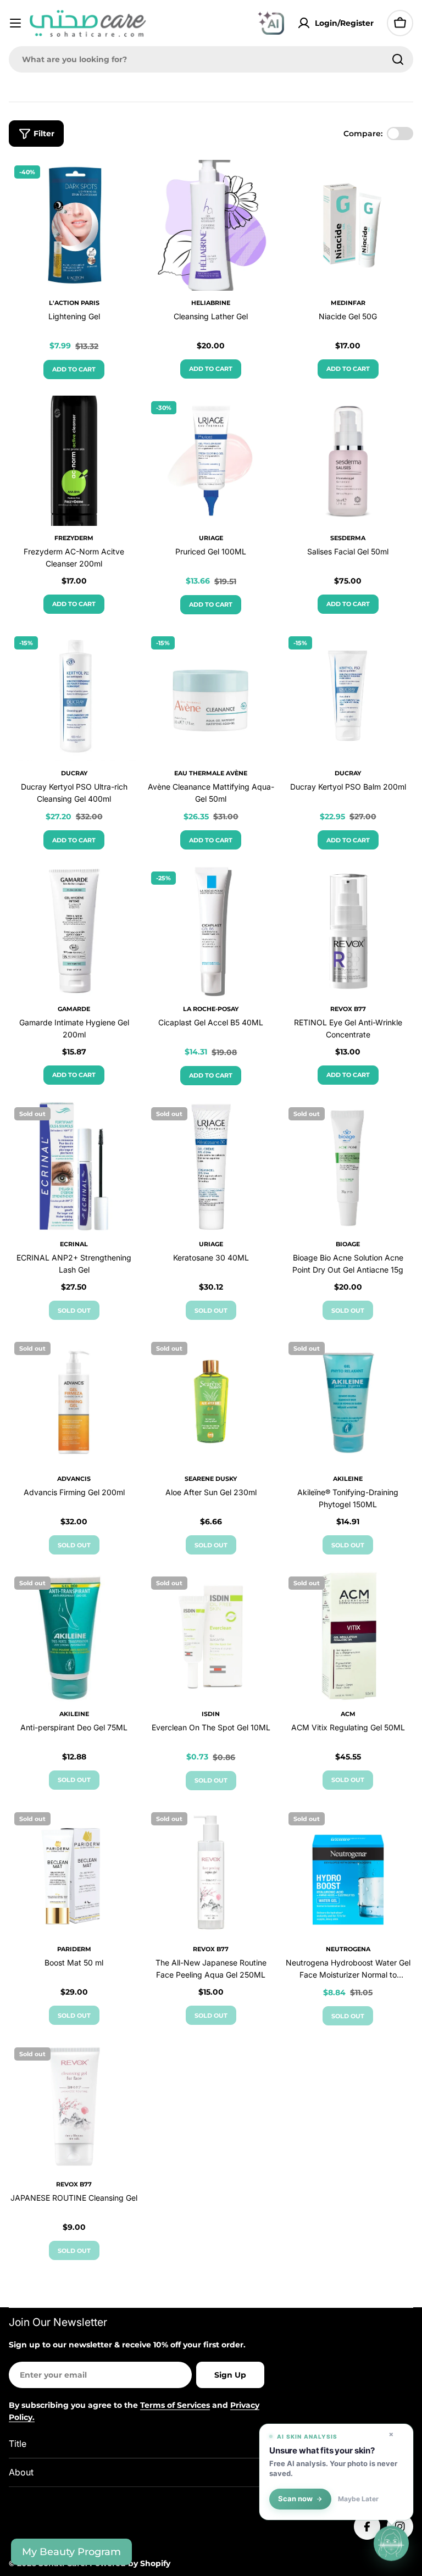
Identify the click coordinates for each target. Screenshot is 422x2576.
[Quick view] (123, 184)
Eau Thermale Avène (211, 773)
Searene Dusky (211, 1479)
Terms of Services (175, 2405)
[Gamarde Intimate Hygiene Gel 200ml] (74, 931)
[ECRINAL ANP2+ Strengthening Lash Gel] (74, 1167)
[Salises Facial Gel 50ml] (348, 461)
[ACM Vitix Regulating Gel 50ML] (348, 1636)
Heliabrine (211, 303)
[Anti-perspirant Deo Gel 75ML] (74, 1636)
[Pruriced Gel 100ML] (211, 461)
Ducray (74, 773)
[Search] (398, 59)
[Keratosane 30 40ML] (211, 1167)
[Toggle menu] (15, 23)
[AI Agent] (271, 23)
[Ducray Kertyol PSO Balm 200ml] (348, 696)
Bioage (348, 1244)
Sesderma (348, 538)
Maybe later (358, 2499)
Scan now (295, 2499)
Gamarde (74, 1009)
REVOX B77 (348, 1009)
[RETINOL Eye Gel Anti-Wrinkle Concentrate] (348, 931)
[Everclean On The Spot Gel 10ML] (211, 1636)
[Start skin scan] (391, 2545)
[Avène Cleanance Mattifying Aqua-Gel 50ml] (211, 696)
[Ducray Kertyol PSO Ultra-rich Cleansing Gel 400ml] (74, 696)
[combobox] (211, 59)
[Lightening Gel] (74, 225)
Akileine (348, 1479)
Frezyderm (74, 538)
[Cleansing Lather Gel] (211, 225)
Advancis (74, 1479)
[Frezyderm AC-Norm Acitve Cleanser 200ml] (74, 461)
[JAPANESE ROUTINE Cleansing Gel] (74, 2107)
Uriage (211, 538)
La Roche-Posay (211, 1009)
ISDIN (211, 1714)
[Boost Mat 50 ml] (74, 1872)
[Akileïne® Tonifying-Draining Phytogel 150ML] (348, 1401)
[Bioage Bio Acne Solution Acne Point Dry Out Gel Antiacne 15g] (348, 1167)
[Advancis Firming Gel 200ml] (74, 1401)
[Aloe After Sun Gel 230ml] (211, 1401)
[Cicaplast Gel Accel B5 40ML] (211, 931)
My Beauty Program (71, 2552)
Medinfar (348, 303)
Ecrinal (74, 1244)
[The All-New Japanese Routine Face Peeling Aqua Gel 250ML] (211, 1872)
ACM (348, 1714)
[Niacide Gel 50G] (348, 225)
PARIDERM (74, 1949)
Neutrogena (348, 1949)
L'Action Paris (74, 303)
